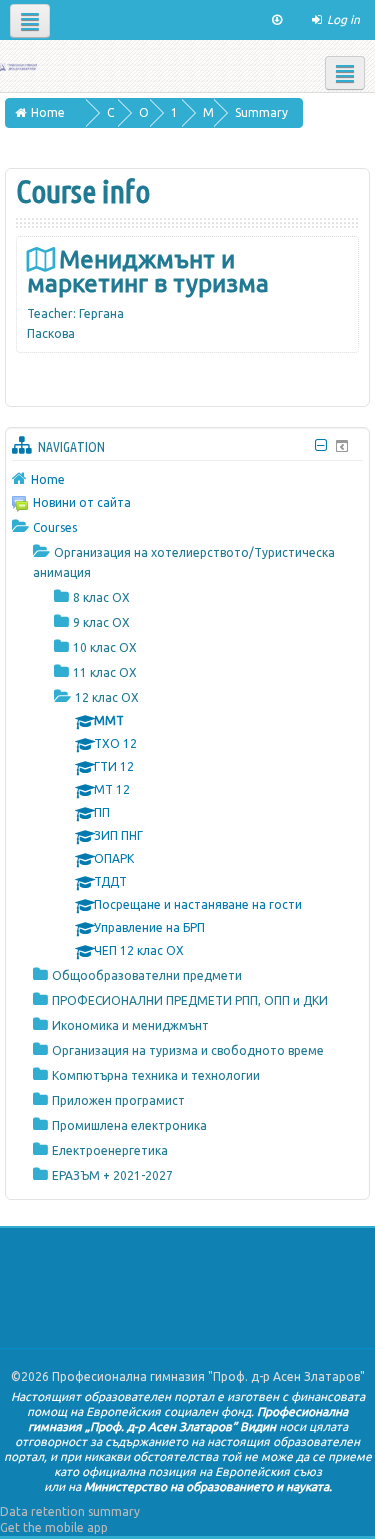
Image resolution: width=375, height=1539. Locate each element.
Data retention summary (70, 1511)
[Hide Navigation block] (320, 445)
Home (48, 479)
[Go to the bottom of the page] (277, 20)
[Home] (18, 65)
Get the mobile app (54, 1527)
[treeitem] (187, 479)
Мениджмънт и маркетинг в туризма (148, 271)
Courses (55, 527)
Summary (261, 112)
